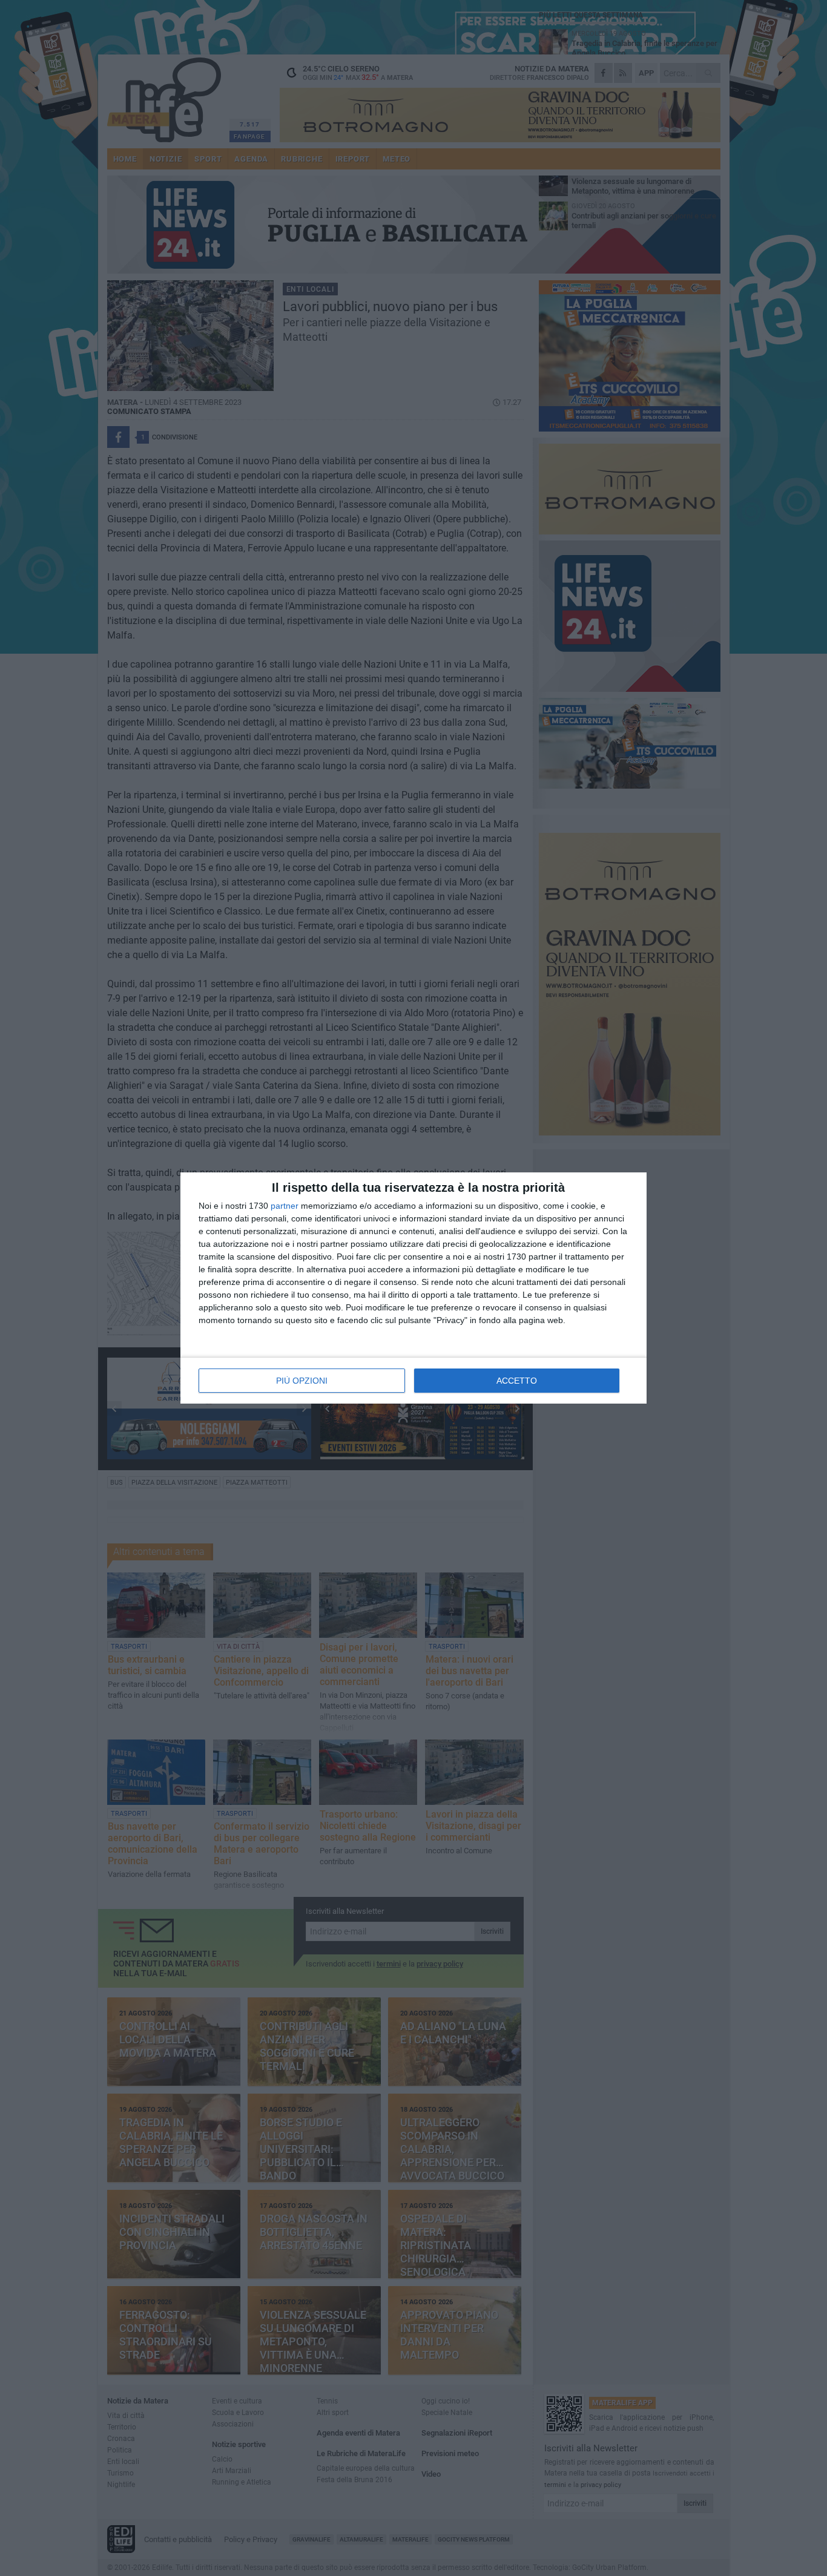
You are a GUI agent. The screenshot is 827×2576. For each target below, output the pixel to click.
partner (285, 1206)
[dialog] (413, 1288)
